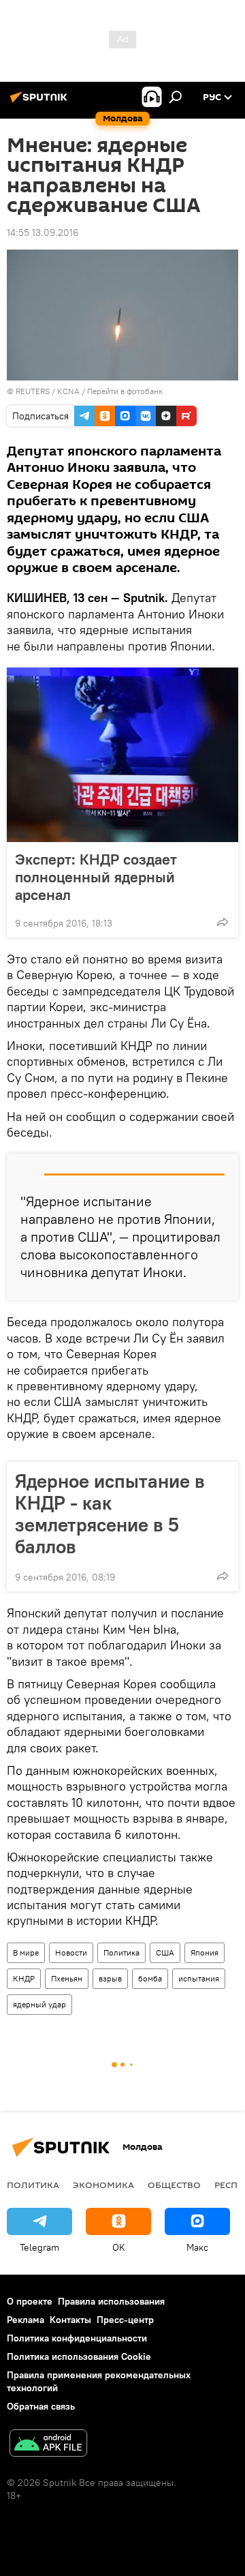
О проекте (30, 2301)
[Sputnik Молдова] (41, 102)
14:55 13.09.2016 (43, 233)
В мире (26, 1952)
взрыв (110, 1978)
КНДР (24, 1978)
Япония (205, 1952)
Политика (121, 1952)
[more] (223, 922)
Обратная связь (41, 2406)
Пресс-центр (125, 2320)
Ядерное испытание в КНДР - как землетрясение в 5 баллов (110, 1514)
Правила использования (111, 2301)
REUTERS (33, 391)
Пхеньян (67, 1978)
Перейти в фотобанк (125, 391)
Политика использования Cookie (79, 2356)
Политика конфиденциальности (77, 2338)
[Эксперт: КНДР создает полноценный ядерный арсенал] (122, 755)
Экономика (103, 2185)
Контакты (70, 2320)
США (165, 1952)
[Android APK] (48, 2445)
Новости (71, 1952)
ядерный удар (39, 2004)
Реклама (26, 2320)
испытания (199, 1978)
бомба (150, 1978)
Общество (174, 2185)
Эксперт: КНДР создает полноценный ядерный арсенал (96, 877)
